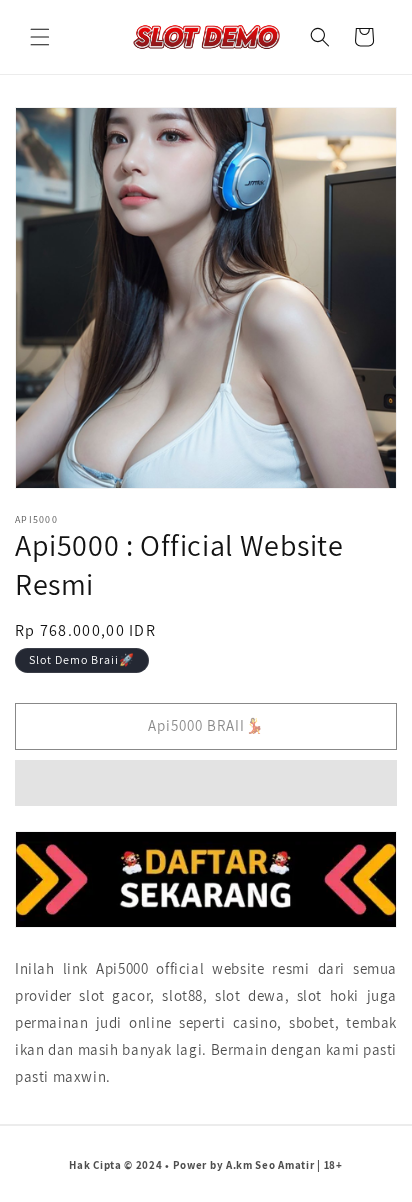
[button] (40, 37)
